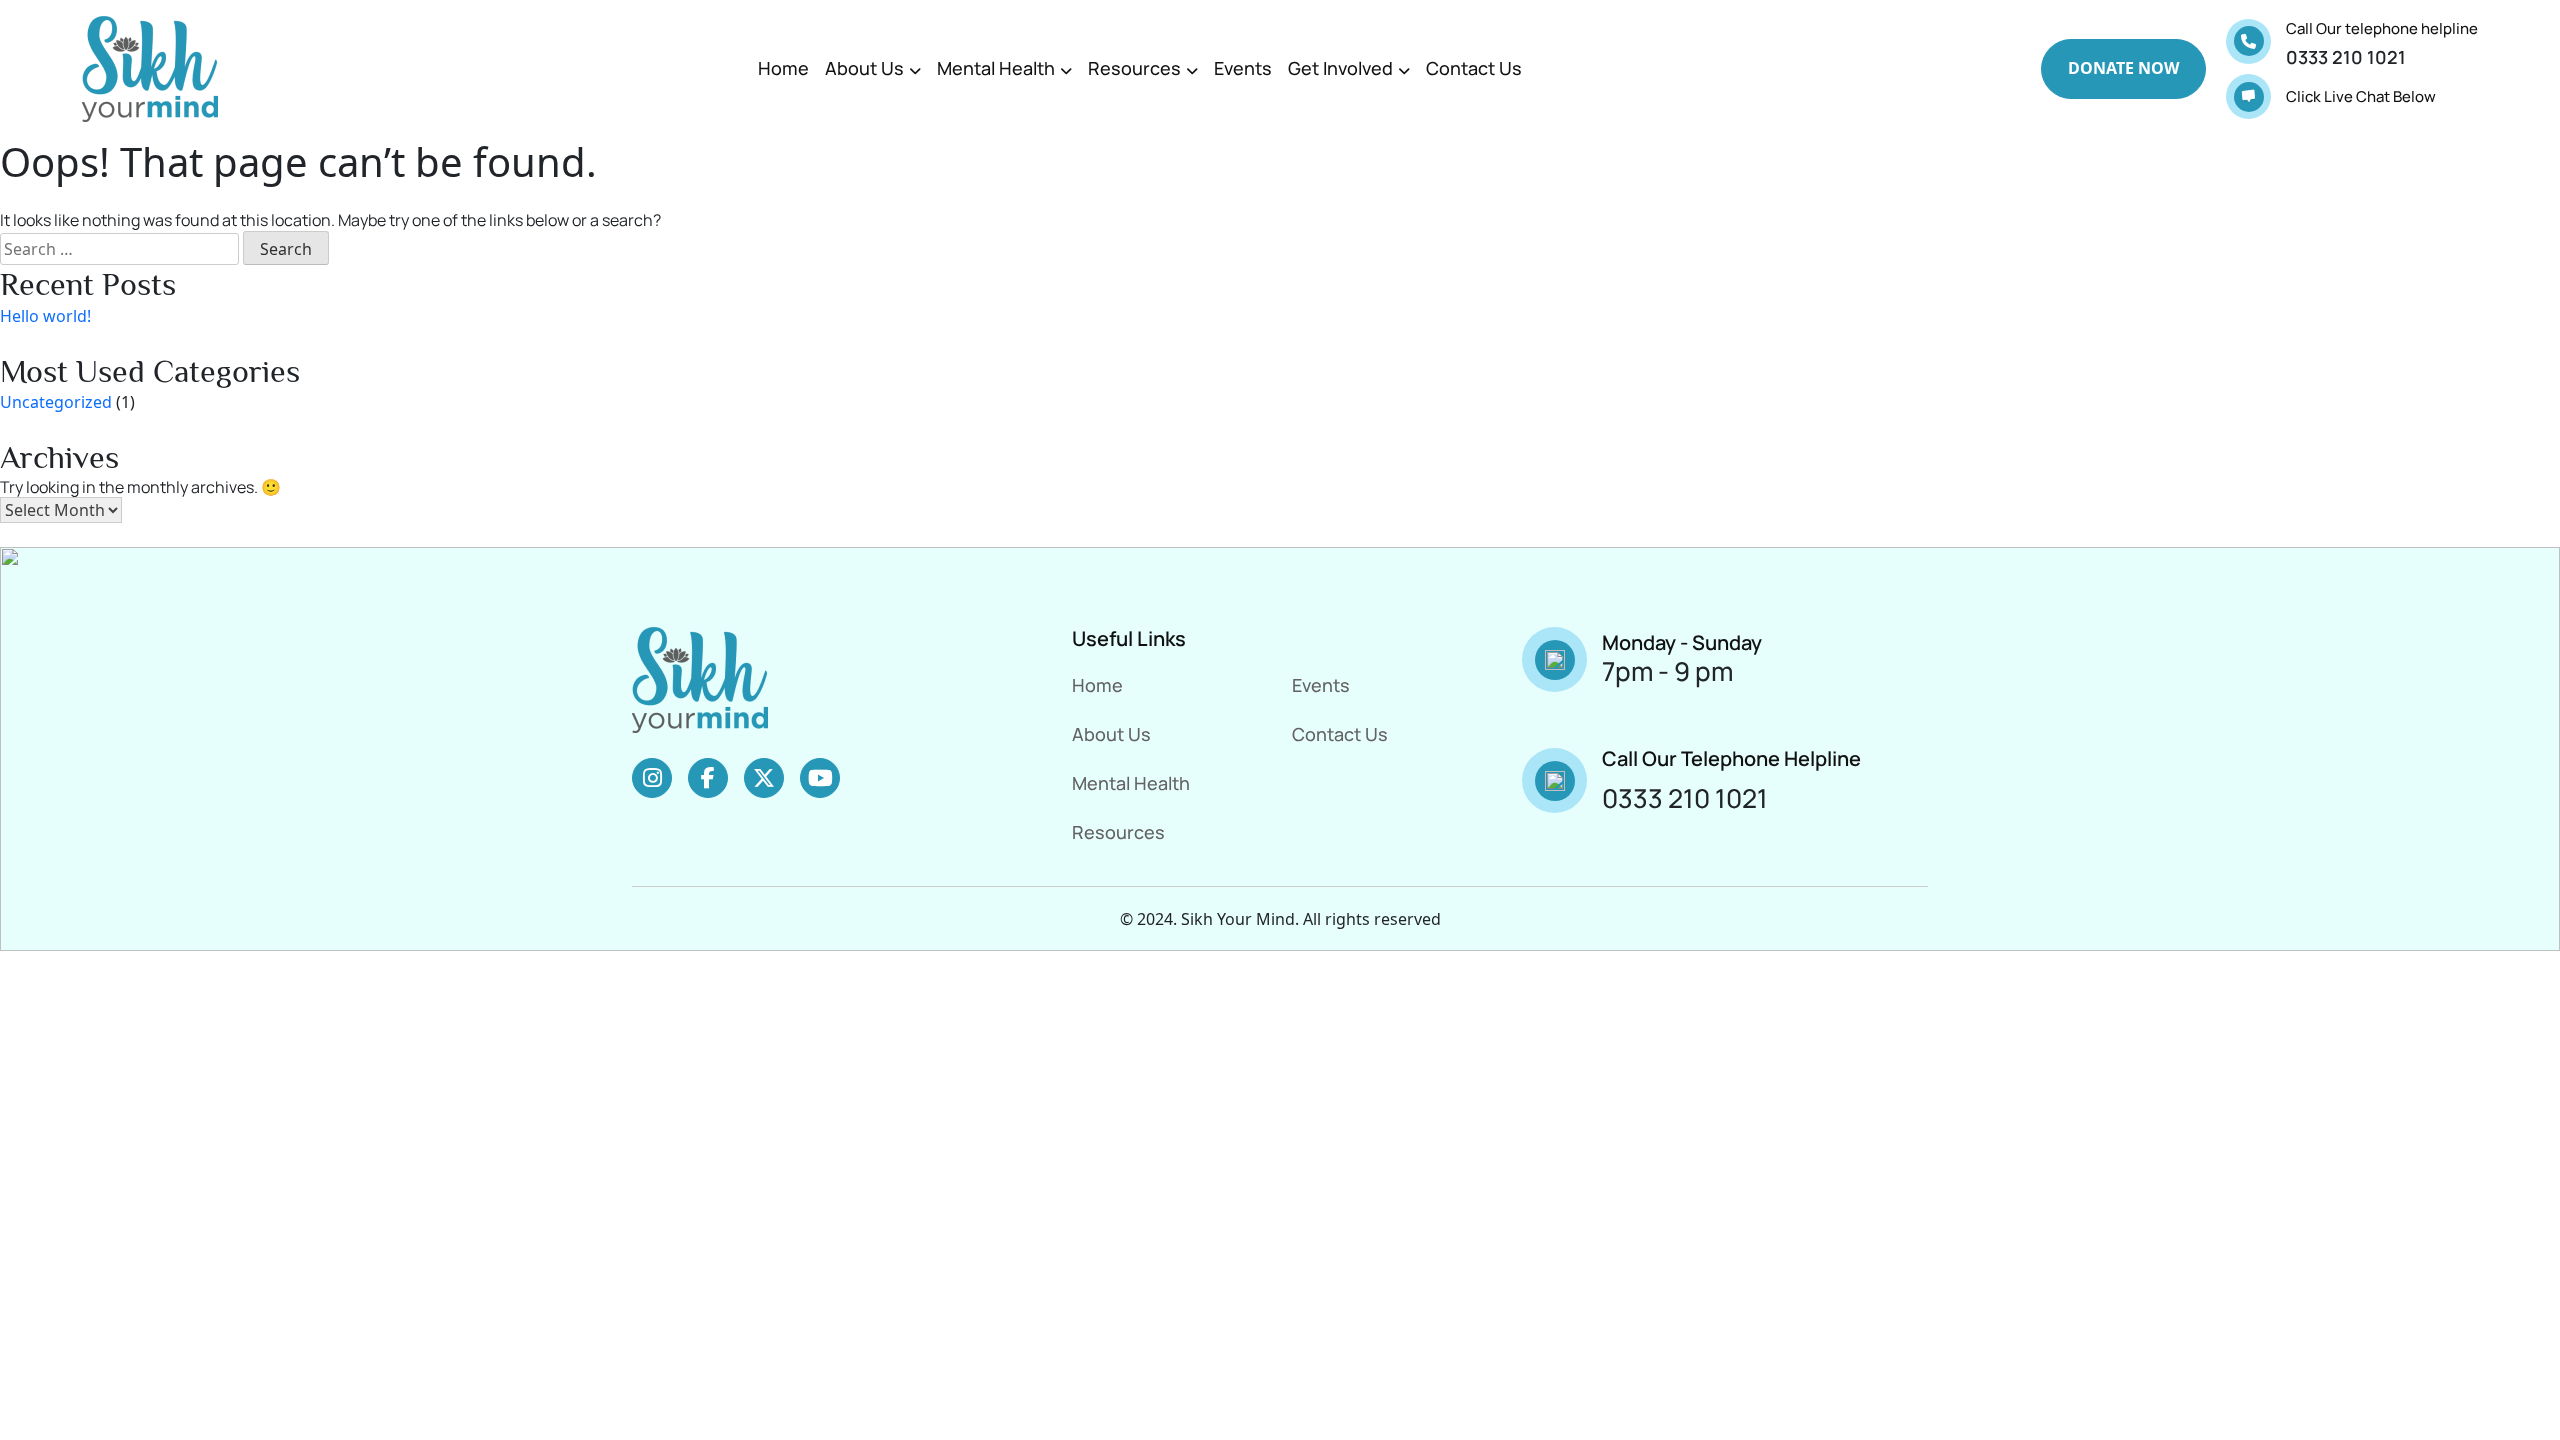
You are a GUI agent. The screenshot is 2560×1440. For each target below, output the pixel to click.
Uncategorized (56, 402)
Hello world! (45, 316)
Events (1243, 68)
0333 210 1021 (2346, 57)
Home (783, 68)
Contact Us (1474, 68)
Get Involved (1340, 68)
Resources (1134, 68)
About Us (864, 68)
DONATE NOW (2123, 68)
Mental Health (996, 68)
